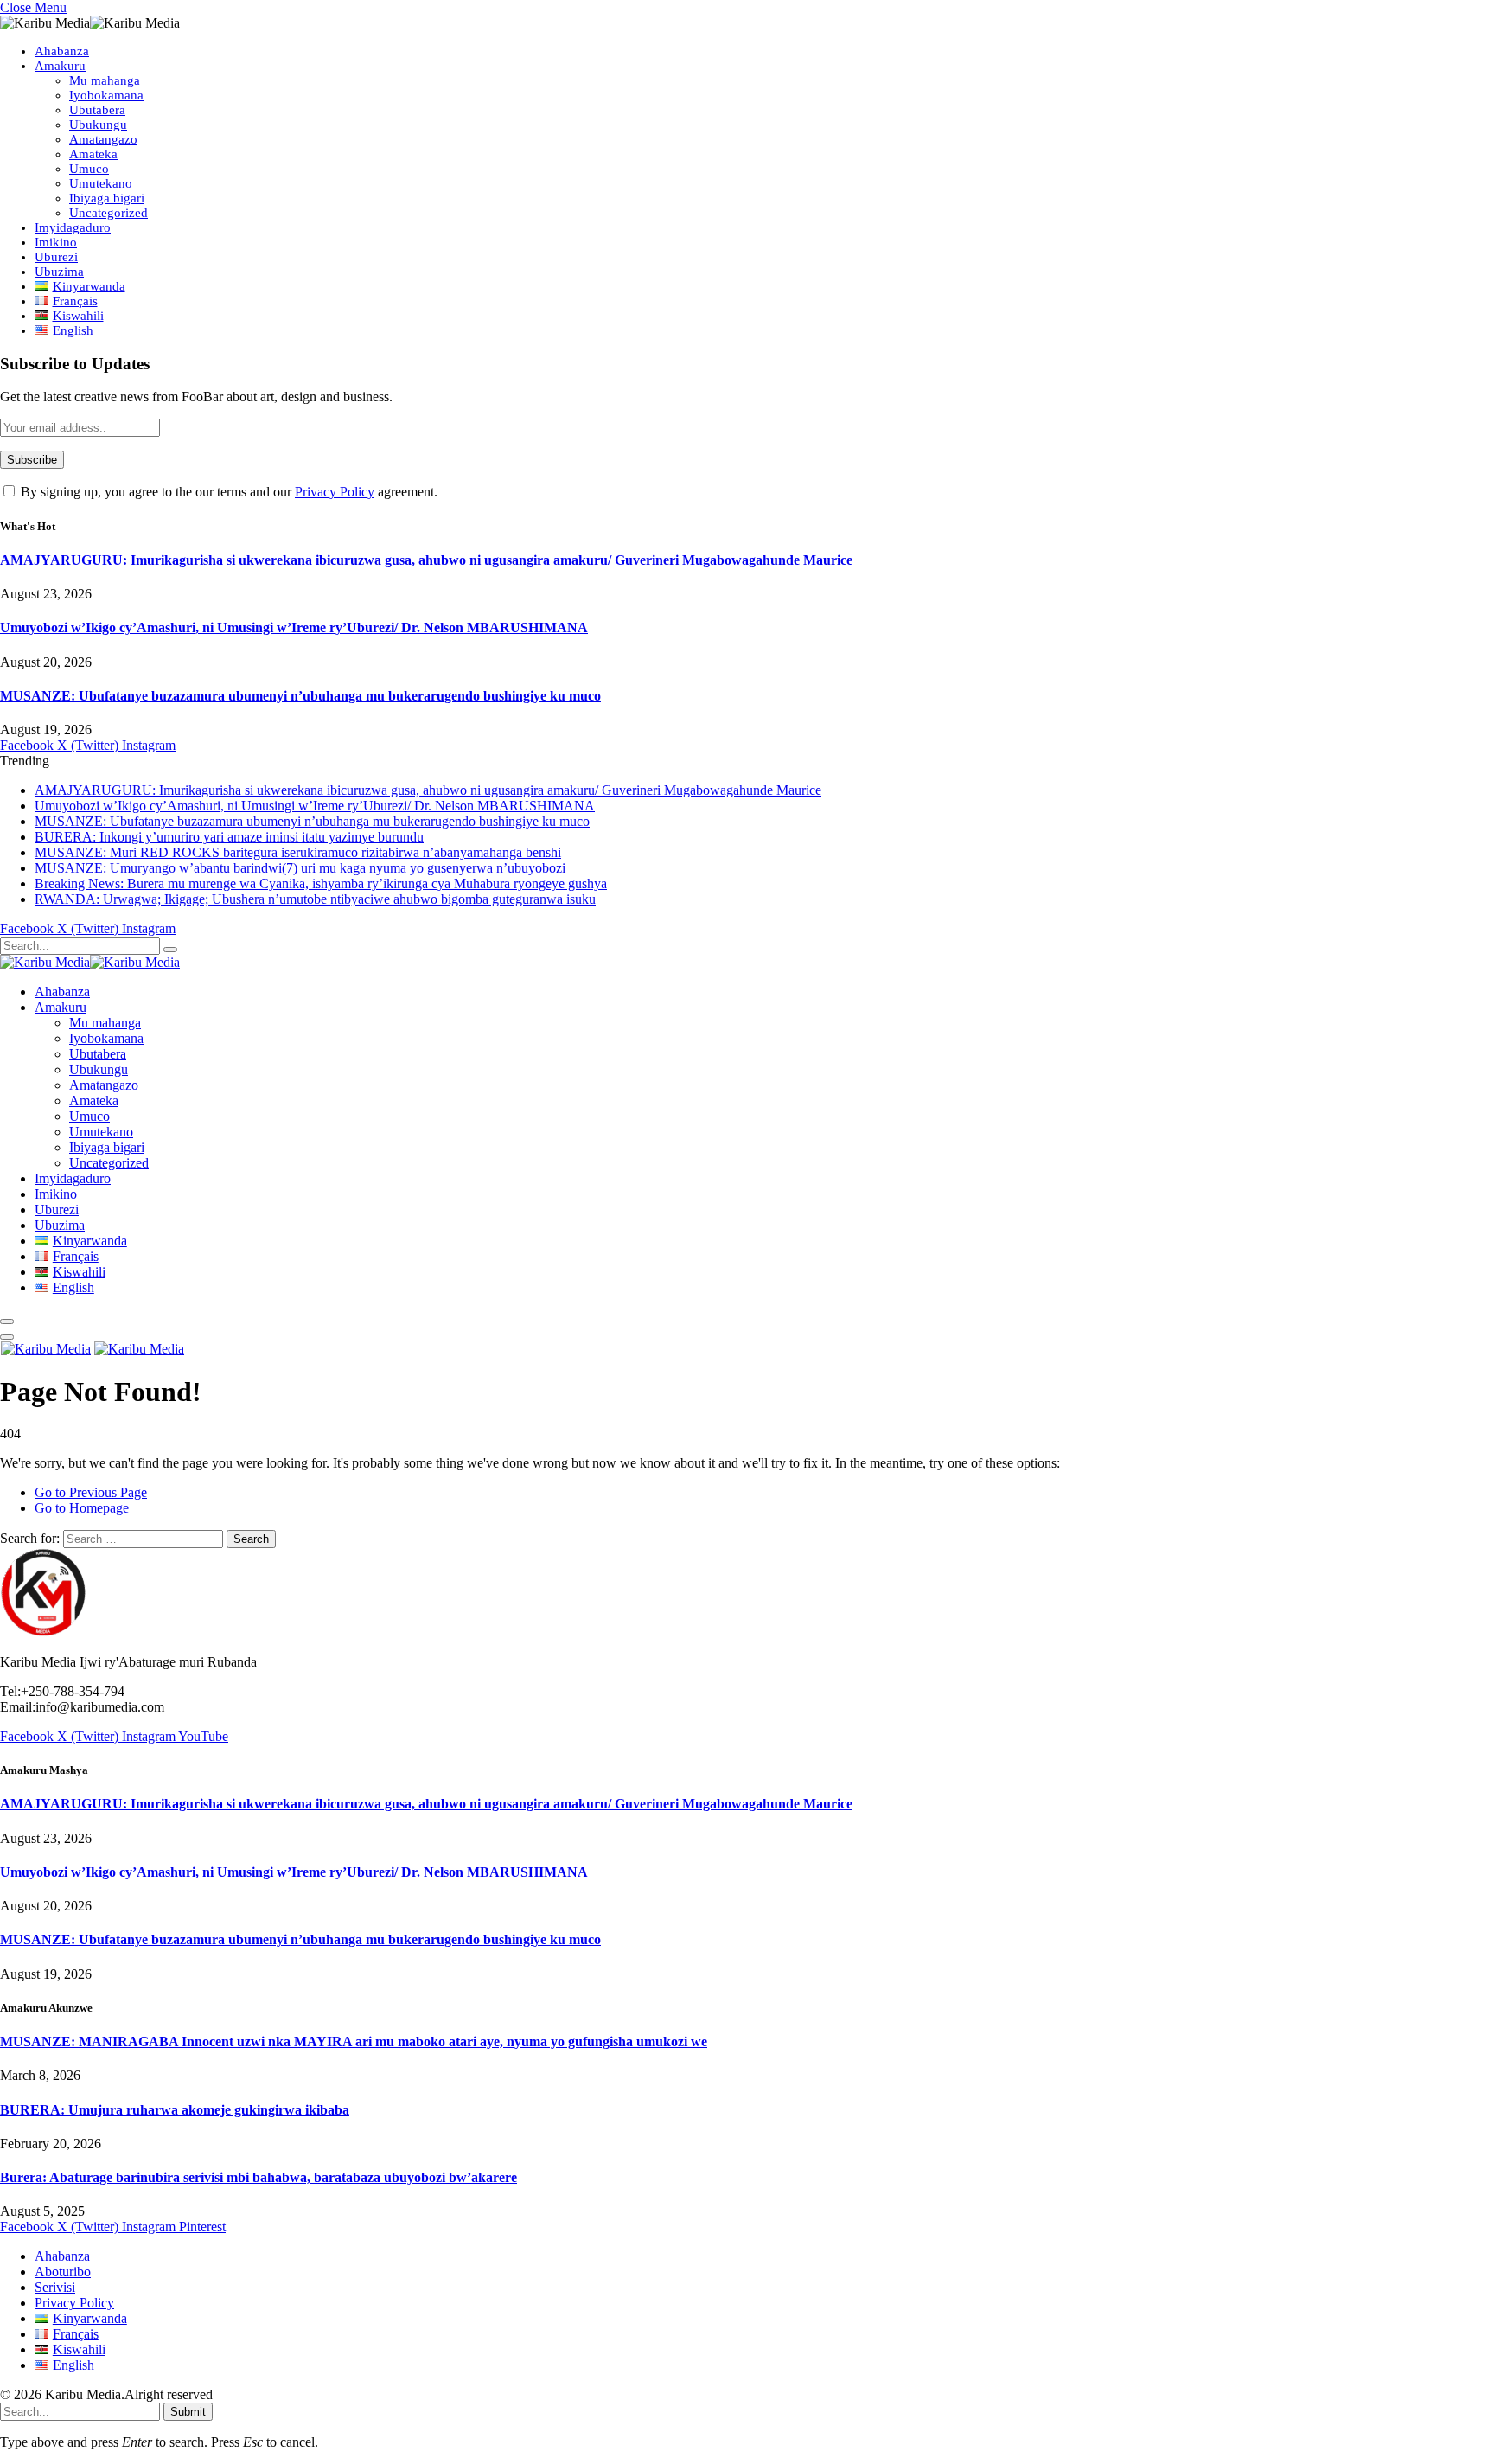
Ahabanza (62, 51)
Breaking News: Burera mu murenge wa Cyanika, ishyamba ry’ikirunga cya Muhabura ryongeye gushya (321, 883)
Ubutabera (97, 110)
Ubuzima (59, 272)
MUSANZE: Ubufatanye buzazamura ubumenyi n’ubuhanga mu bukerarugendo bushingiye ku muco (300, 696)
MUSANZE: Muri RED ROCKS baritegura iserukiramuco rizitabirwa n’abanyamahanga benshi (298, 852)
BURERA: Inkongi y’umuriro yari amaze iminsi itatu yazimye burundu (229, 837)
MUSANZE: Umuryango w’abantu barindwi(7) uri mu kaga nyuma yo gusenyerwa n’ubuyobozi (300, 868)
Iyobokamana (106, 95)
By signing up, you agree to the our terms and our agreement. (227, 492)
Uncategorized (109, 213)
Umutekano (101, 183)
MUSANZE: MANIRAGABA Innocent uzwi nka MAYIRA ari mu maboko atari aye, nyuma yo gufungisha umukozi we (354, 2042)
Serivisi (55, 2287)
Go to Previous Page (91, 1492)
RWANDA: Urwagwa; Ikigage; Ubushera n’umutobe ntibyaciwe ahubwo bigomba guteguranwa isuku (315, 899)
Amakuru (60, 66)
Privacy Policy (335, 492)
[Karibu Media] (90, 962)
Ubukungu (98, 125)
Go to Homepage (82, 1508)
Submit (188, 2412)
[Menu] (7, 1322)
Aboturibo (63, 2272)
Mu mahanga (105, 80)
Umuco (89, 169)
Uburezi (56, 257)
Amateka (93, 154)
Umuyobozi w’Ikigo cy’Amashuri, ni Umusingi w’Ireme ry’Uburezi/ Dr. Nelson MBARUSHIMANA (294, 627)
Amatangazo (103, 139)
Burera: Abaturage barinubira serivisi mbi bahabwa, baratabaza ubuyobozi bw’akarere (259, 2177)
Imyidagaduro (73, 227)
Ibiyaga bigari (107, 198)
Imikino (56, 242)
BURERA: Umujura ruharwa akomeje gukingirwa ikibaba (175, 2110)
